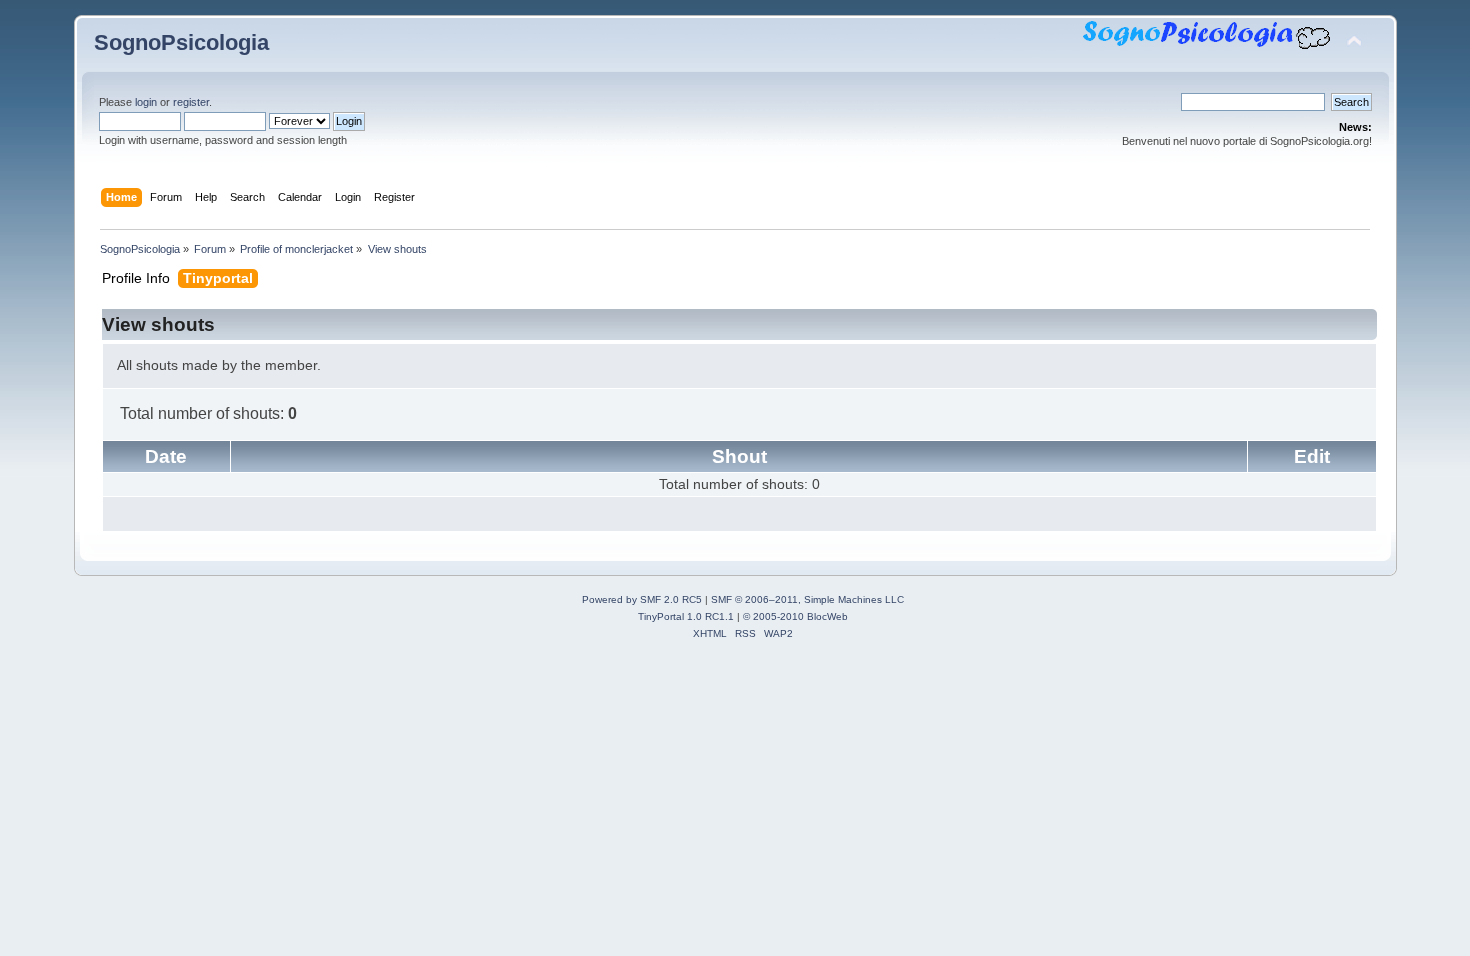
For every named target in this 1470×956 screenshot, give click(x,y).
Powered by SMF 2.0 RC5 (642, 599)
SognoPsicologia (181, 42)
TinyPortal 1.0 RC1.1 (686, 616)
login (146, 102)
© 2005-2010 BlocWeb (795, 616)
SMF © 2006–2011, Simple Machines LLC (807, 599)
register (191, 102)
